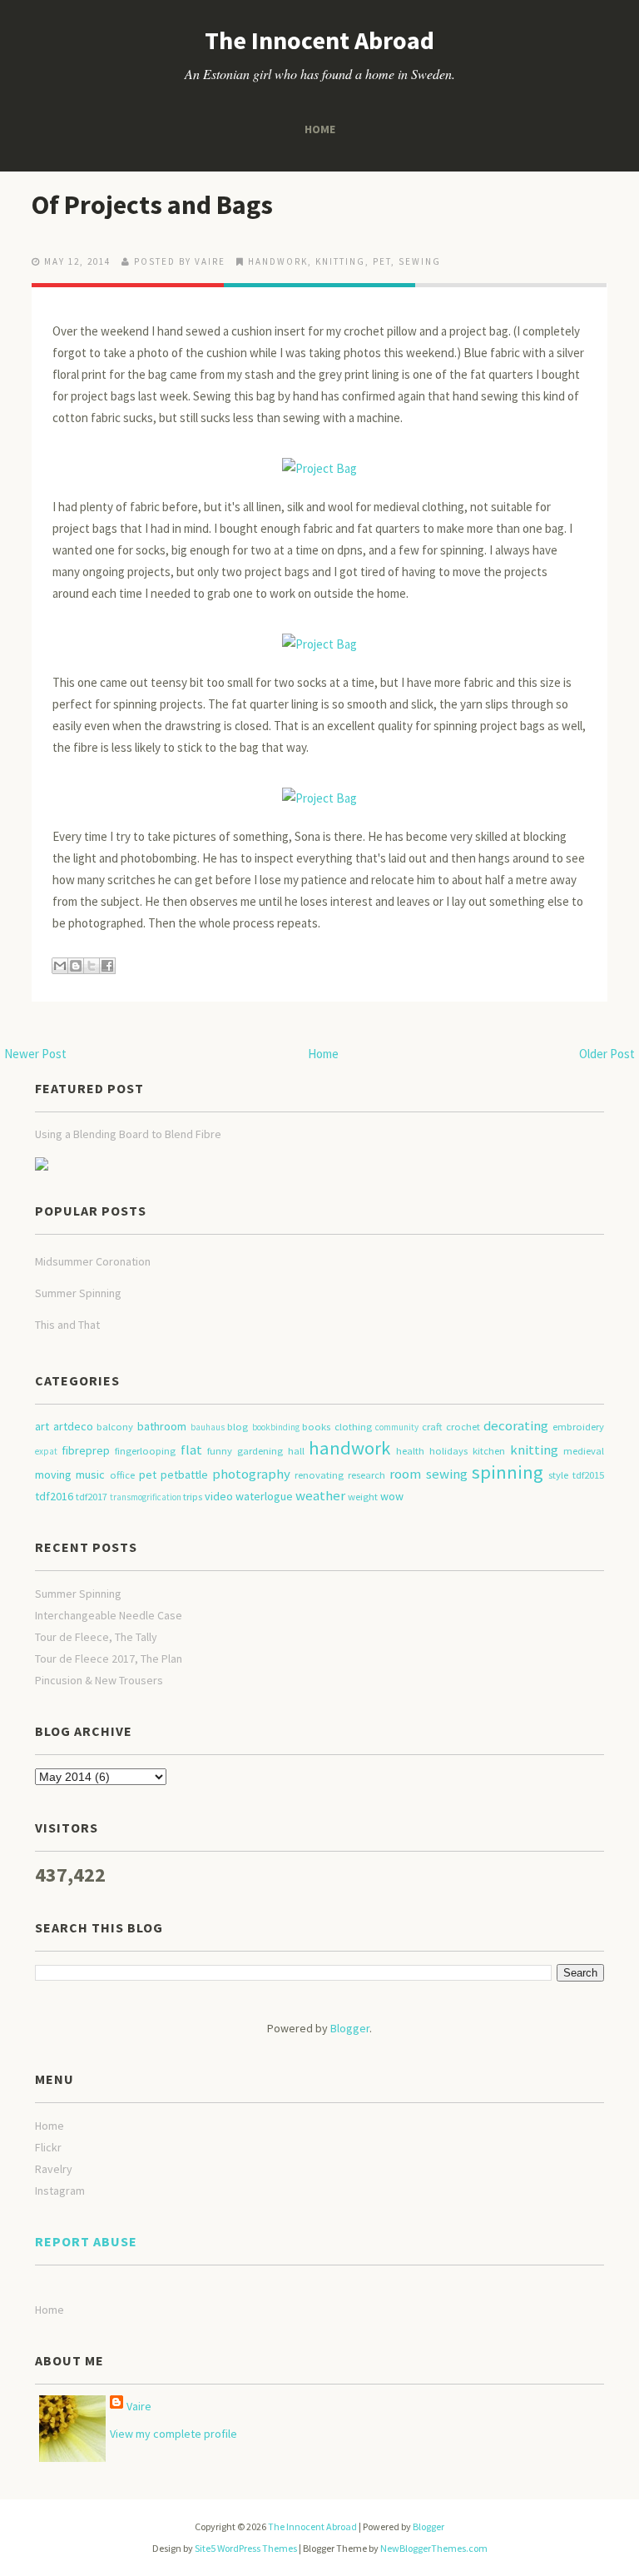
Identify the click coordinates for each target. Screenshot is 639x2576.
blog (238, 1427)
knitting (340, 261)
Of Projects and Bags (152, 205)
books (316, 1427)
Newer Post (35, 1054)
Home (320, 129)
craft (432, 1427)
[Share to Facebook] (107, 966)
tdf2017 (92, 1497)
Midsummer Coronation (93, 1261)
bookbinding (276, 1427)
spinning (508, 1472)
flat (191, 1450)
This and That (67, 1325)
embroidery (578, 1427)
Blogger (350, 2028)
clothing (353, 1427)
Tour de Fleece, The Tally (96, 1637)
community (397, 1427)
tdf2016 (54, 1496)
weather (320, 1495)
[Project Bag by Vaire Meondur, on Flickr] (319, 461)
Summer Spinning (78, 1293)
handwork (278, 261)
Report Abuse (86, 2241)
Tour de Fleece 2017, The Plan (109, 1658)
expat (46, 1451)
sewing (420, 261)
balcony (115, 1427)
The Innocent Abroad (319, 40)
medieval (584, 1451)
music (90, 1474)
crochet (463, 1427)
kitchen (489, 1451)
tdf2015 (588, 1475)
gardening (260, 1451)
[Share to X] (92, 966)
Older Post (607, 1054)
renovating (319, 1475)
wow (392, 1496)
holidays (448, 1451)
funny (220, 1451)
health (410, 1451)
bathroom (162, 1426)
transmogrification (146, 1497)
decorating (516, 1425)
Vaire (139, 2406)
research (367, 1475)
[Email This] (60, 966)
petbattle (184, 1474)
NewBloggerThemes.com (434, 2548)
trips (193, 1497)
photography (251, 1474)
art (42, 1426)
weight (363, 1497)
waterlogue (264, 1496)
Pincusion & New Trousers (99, 1680)
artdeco (73, 1426)
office (122, 1475)
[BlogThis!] (76, 966)
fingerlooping (145, 1451)
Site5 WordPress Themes (246, 2548)
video (219, 1496)
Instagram (60, 2191)
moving (53, 1474)
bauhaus (208, 1427)
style (558, 1475)
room (405, 1474)
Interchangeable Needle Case (109, 1615)
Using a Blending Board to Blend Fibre (128, 1134)
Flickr (48, 2147)
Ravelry (54, 2169)
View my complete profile (173, 2434)
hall (296, 1451)
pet (382, 261)
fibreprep (86, 1450)
